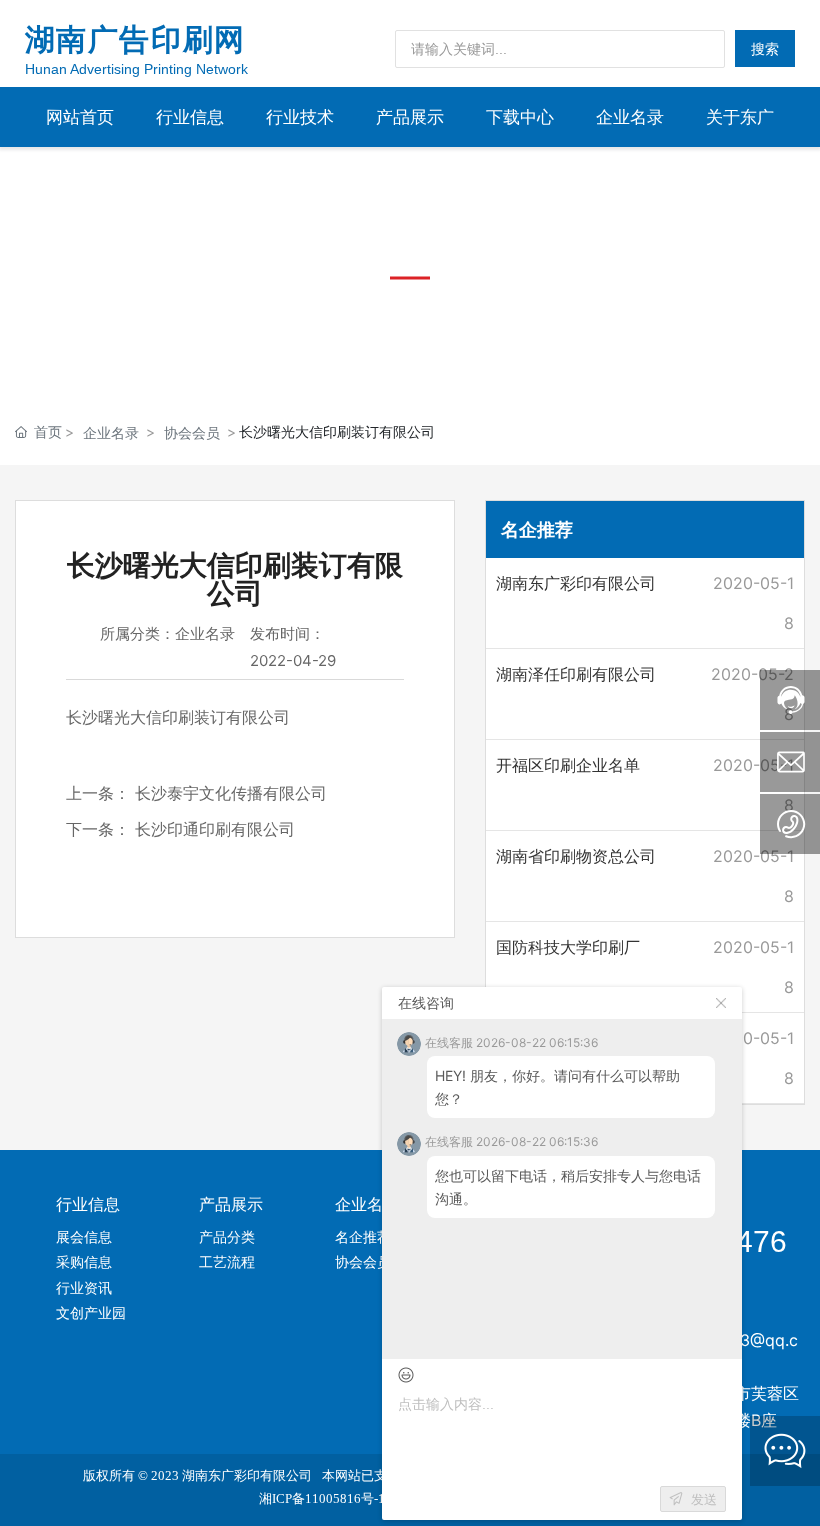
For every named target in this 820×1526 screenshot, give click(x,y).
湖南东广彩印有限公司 (576, 583)
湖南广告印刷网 (135, 39)
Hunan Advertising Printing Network (136, 69)
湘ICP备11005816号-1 (322, 1498)
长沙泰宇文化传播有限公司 (231, 793)
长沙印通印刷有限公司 (215, 829)
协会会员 (192, 432)
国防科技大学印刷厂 (568, 947)
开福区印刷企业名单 (568, 765)
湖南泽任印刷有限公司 (576, 674)
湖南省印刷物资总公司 (576, 856)
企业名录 (111, 432)
